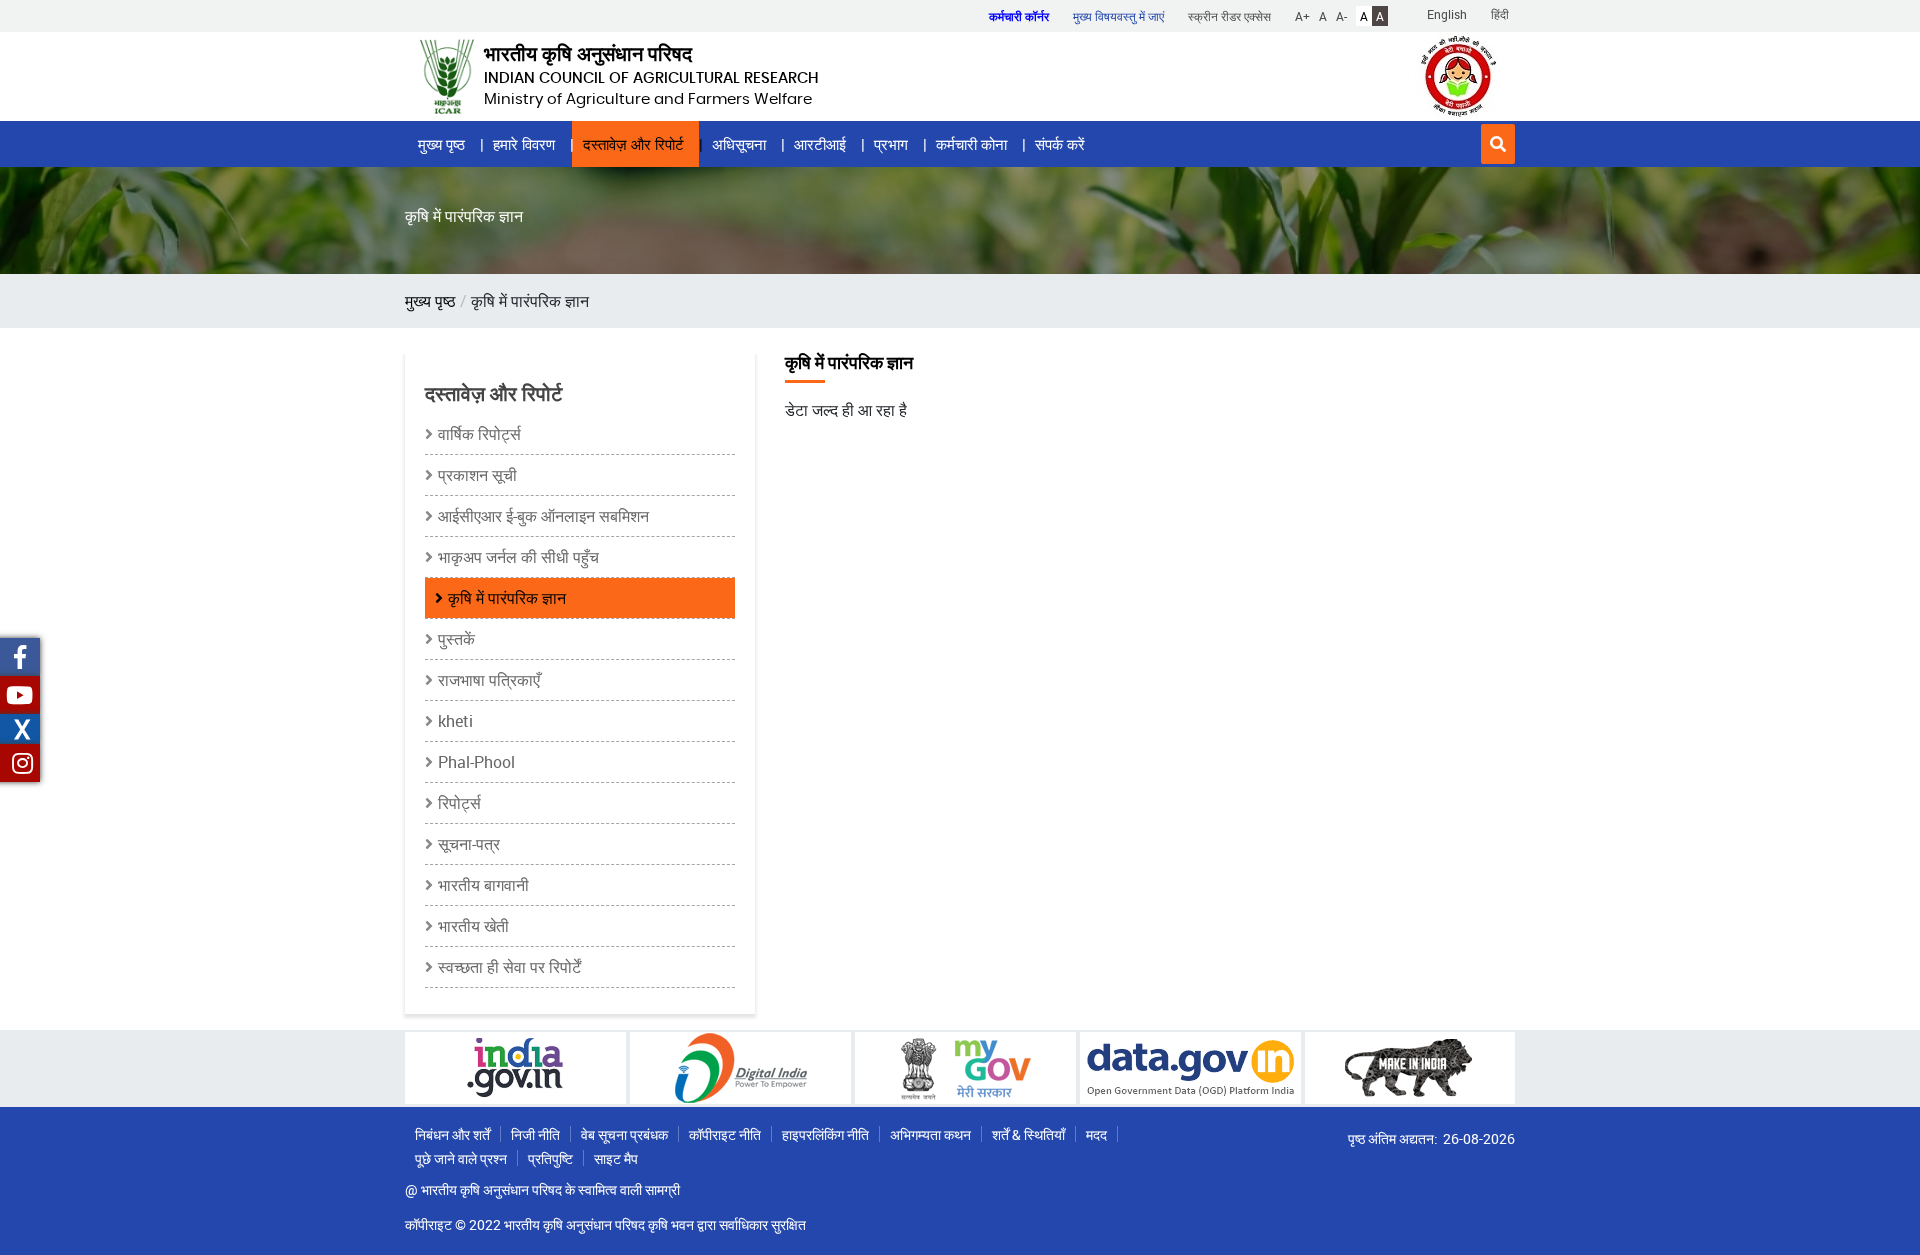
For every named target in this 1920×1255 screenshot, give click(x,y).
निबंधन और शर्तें (452, 1134)
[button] (1498, 144)
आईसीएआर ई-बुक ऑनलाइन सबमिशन (543, 516)
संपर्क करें (1060, 144)
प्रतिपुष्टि (550, 1158)
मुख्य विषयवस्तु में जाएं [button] (1118, 16)
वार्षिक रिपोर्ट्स (479, 434)
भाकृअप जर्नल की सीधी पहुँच (518, 557)
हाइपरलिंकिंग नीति (825, 1134)
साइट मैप (616, 1158)
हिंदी (1500, 14)
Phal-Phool (476, 762)
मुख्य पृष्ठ (441, 144)
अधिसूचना (739, 144)
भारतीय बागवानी (483, 885)
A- (1341, 16)
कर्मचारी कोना (971, 144)
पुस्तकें (456, 639)
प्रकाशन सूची (477, 475)
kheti (455, 721)
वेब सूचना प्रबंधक (624, 1134)
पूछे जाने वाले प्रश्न (461, 1158)
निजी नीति (535, 1134)
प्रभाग (891, 144)
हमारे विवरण (524, 144)
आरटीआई (820, 144)
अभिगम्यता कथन (930, 1134)
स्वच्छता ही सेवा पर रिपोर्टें (509, 967)
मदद (1096, 1134)
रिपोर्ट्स (459, 803)
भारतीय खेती (473, 926)
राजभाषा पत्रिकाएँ (489, 680)
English (1447, 14)
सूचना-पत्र (469, 844)
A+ (1302, 16)
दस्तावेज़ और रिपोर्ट (633, 144)
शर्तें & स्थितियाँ (1028, 1134)
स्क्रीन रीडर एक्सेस (1229, 16)
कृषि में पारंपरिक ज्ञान (507, 598)
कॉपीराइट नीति (725, 1134)
